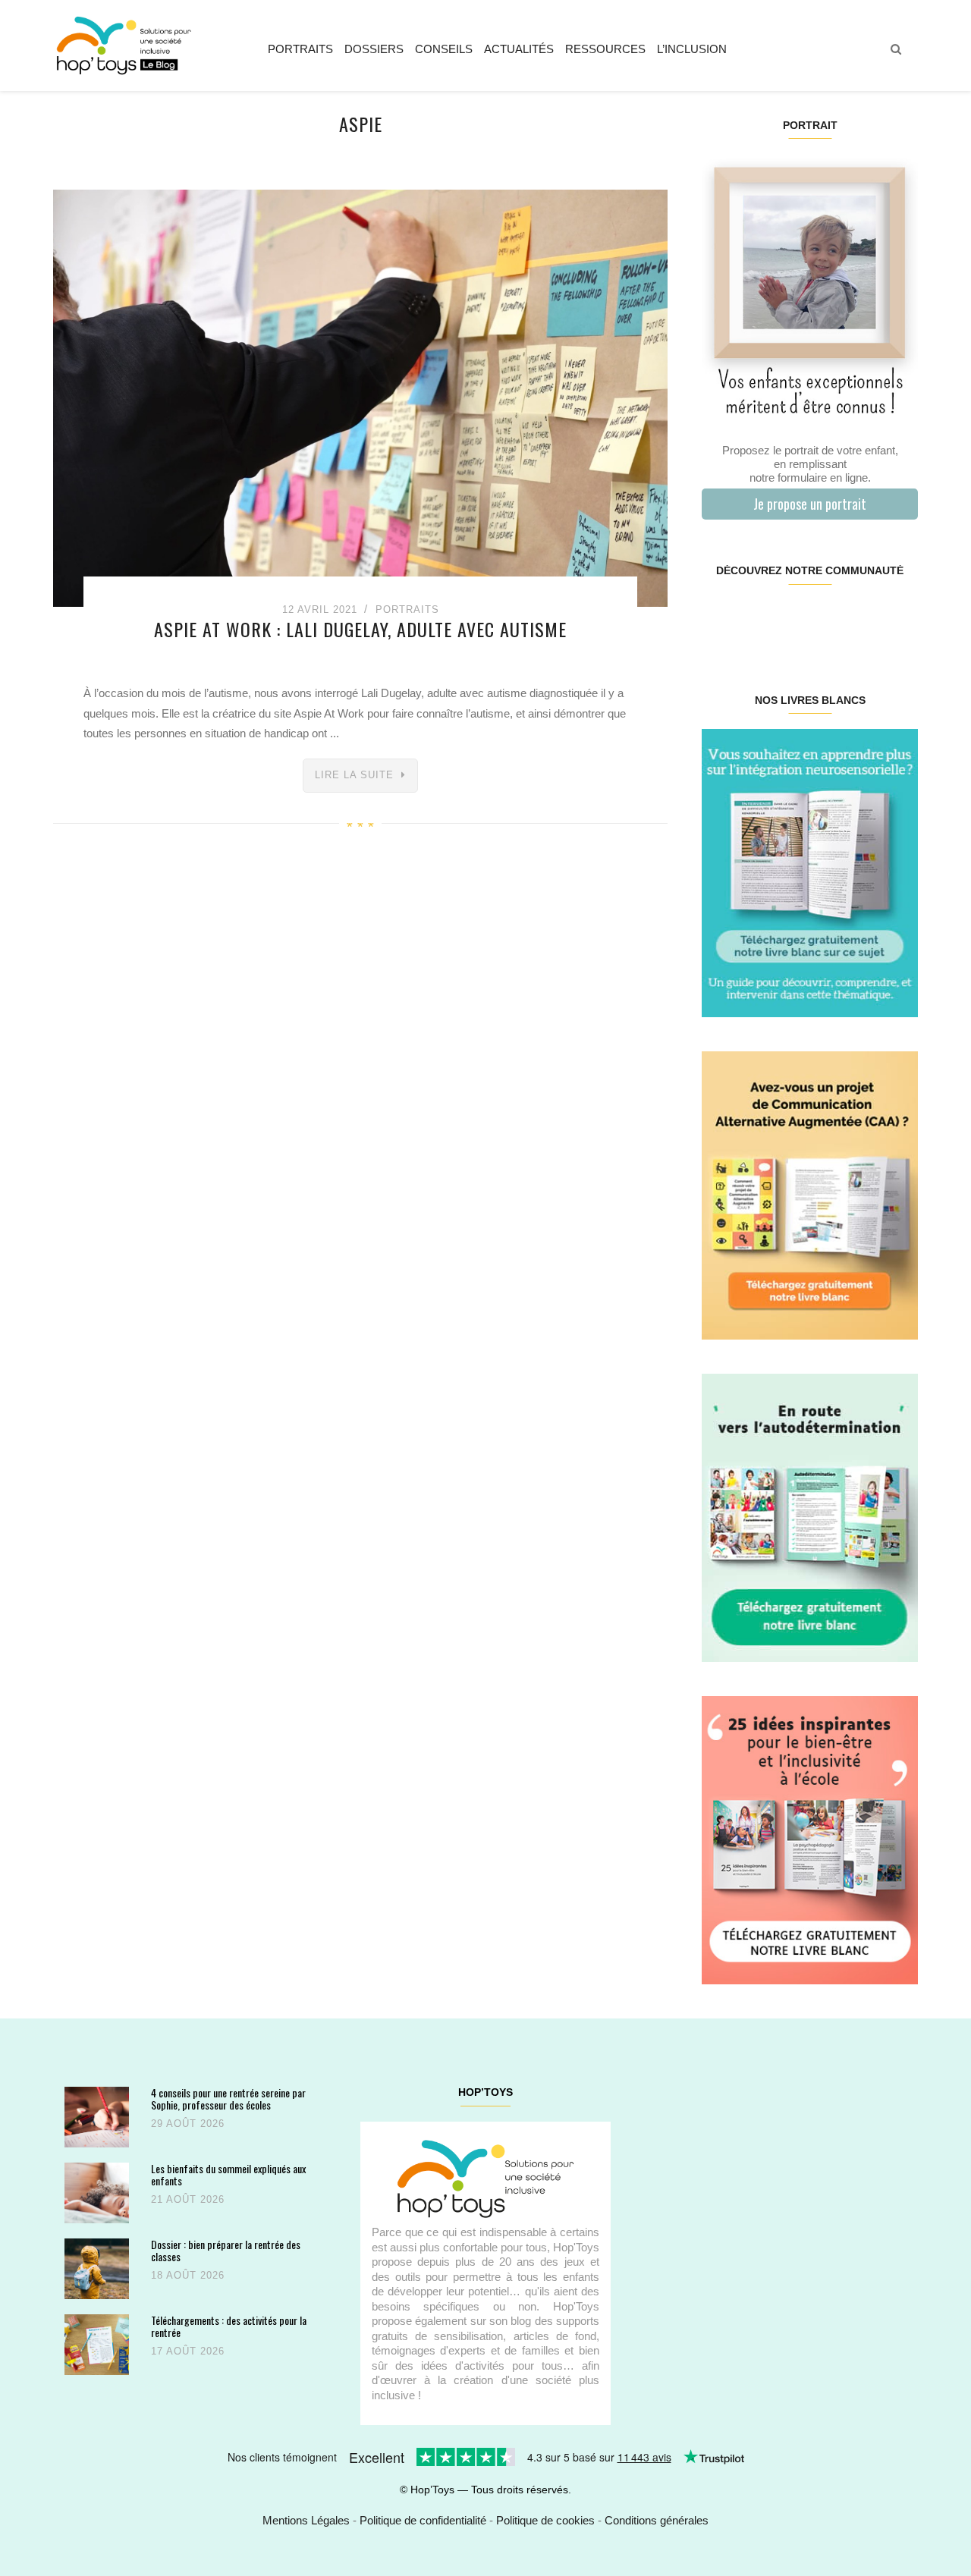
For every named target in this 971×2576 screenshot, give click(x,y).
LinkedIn (827, 619)
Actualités (519, 49)
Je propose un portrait (810, 504)
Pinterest (792, 619)
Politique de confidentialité (423, 2520)
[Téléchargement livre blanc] (810, 872)
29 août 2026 (188, 2124)
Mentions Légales (306, 2520)
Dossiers (374, 49)
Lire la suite (354, 775)
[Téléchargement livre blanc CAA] (810, 1194)
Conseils (444, 49)
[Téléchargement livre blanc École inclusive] (810, 1839)
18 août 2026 (188, 2275)
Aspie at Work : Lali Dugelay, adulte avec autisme (360, 629)
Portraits (300, 49)
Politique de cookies (545, 2520)
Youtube (863, 619)
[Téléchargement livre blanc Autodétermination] (810, 1517)
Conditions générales (657, 2520)
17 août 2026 (188, 2351)
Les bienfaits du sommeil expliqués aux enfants (228, 2174)
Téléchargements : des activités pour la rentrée (229, 2326)
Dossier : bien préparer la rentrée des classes (226, 2250)
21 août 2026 (188, 2199)
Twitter (899, 619)
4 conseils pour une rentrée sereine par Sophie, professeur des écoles (228, 2098)
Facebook (720, 619)
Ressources (605, 49)
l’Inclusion (692, 49)
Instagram (755, 619)
